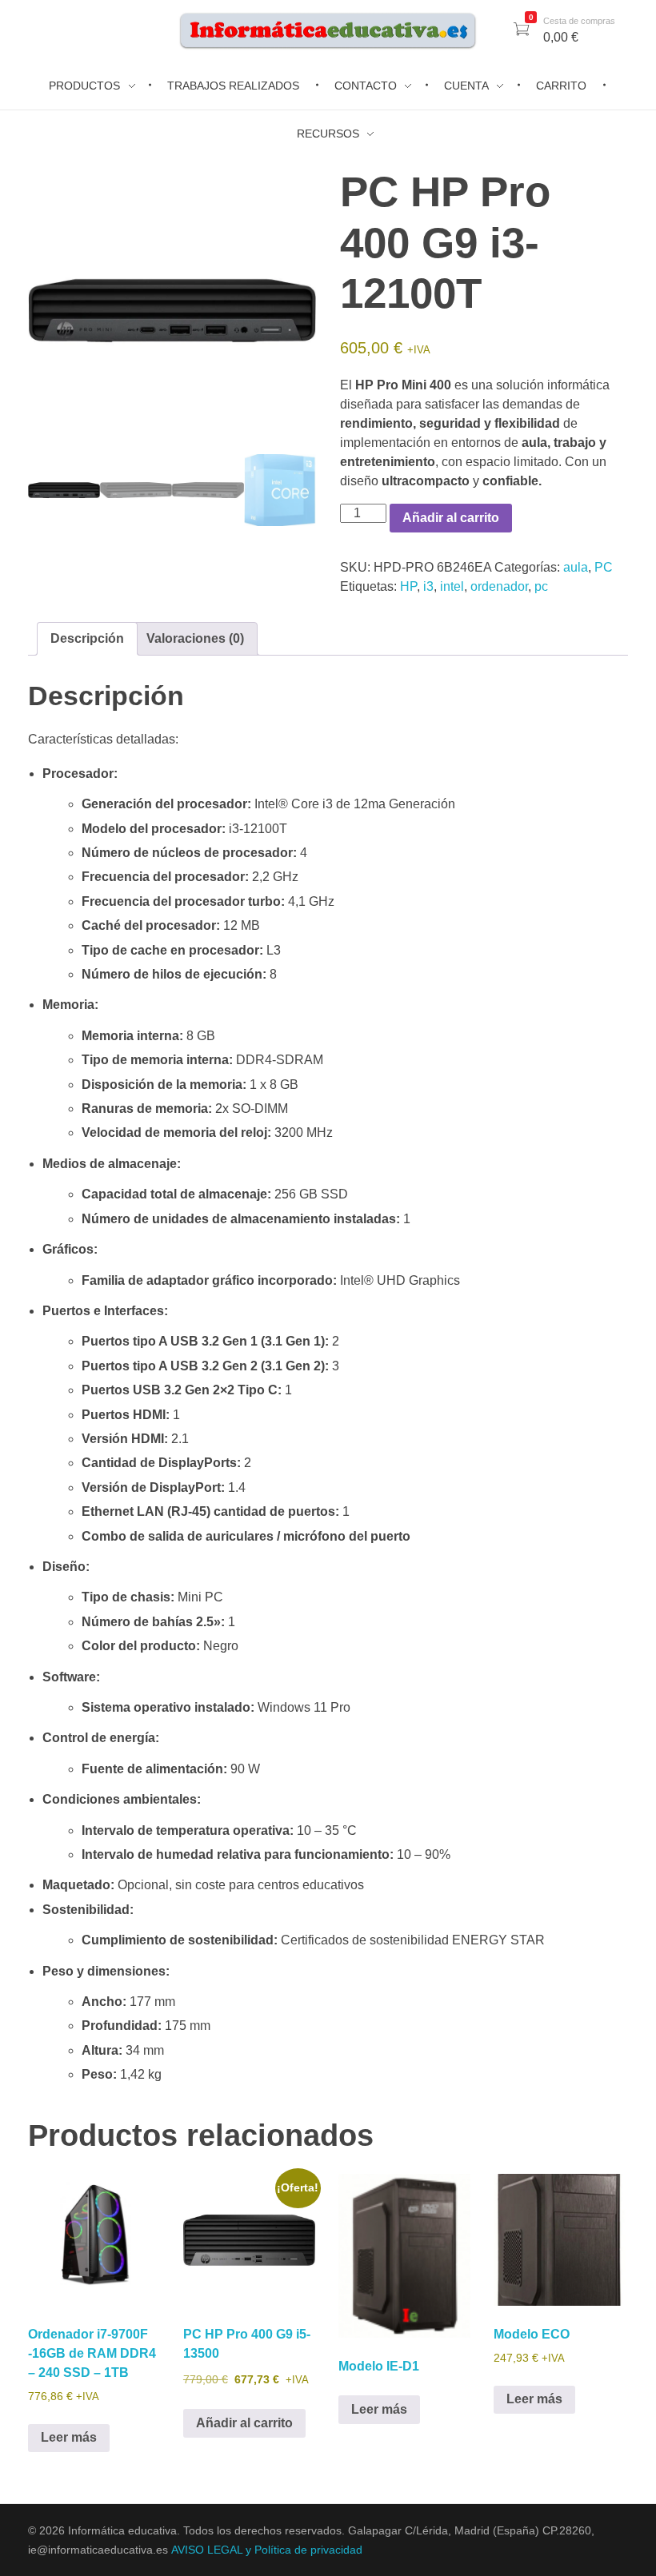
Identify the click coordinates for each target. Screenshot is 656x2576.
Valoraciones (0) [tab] (195, 638)
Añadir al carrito (451, 518)
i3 (428, 586)
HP (408, 586)
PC (604, 567)
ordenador (499, 586)
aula (576, 567)
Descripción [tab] (87, 638)
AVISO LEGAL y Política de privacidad (267, 2550)
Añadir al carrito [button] (244, 2423)
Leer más (69, 2437)
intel (452, 586)
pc (541, 586)
